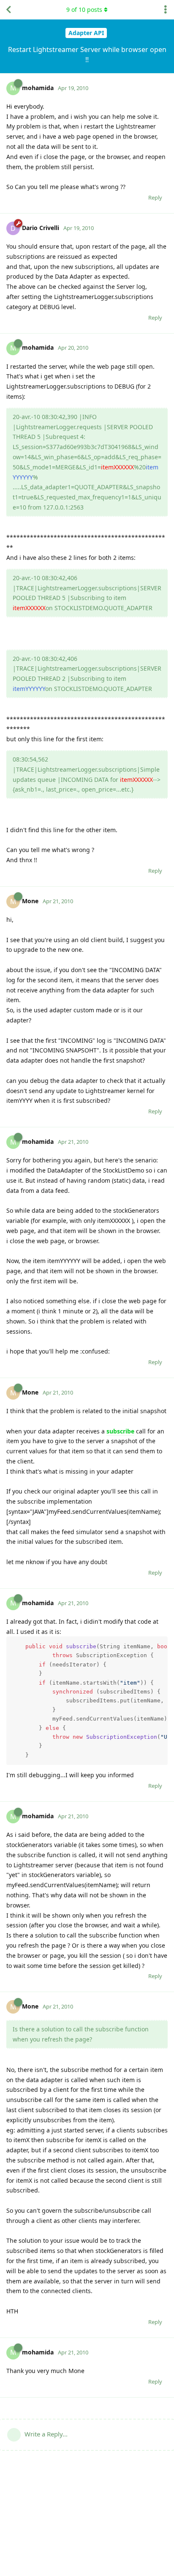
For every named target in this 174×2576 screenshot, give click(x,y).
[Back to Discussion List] (8, 10)
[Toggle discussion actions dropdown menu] (166, 10)
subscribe (120, 1431)
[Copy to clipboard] (160, 1644)
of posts (84, 10)
